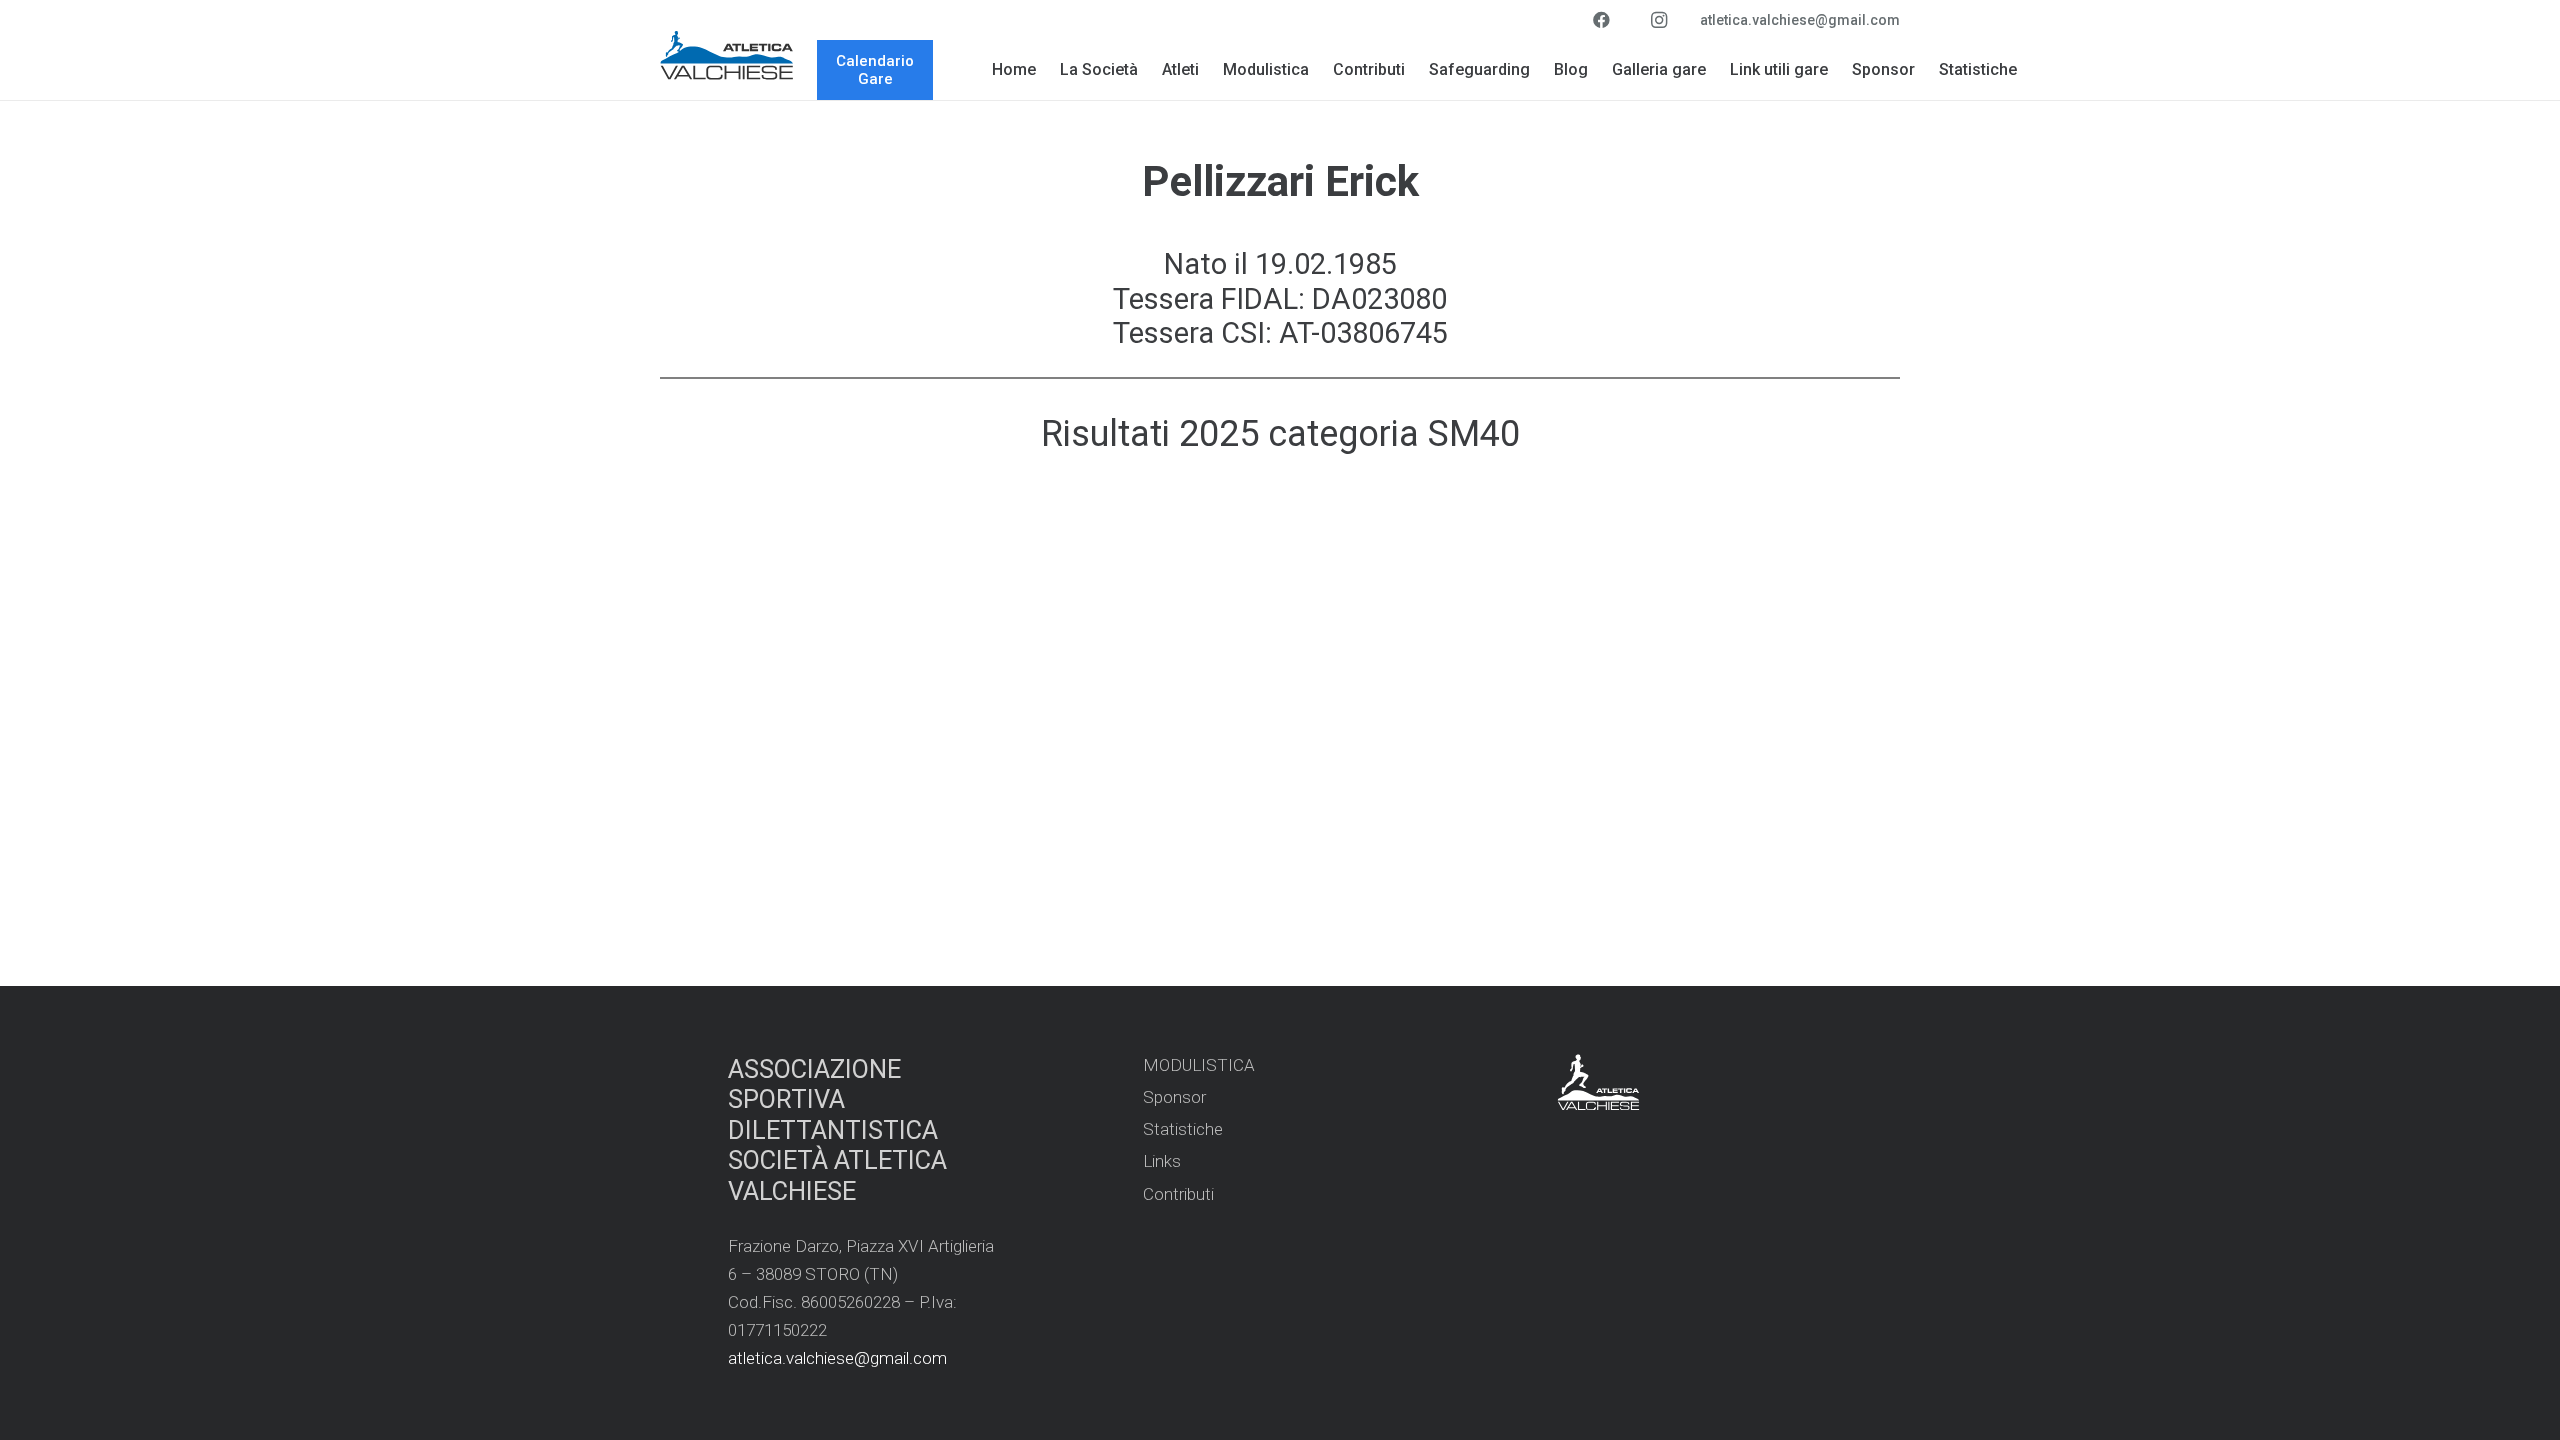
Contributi (1178, 1194)
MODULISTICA (1199, 1065)
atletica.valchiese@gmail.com (837, 1358)
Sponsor (1174, 1097)
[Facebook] (1601, 20)
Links (1162, 1161)
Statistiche (1183, 1129)
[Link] (727, 55)
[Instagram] (1659, 20)
